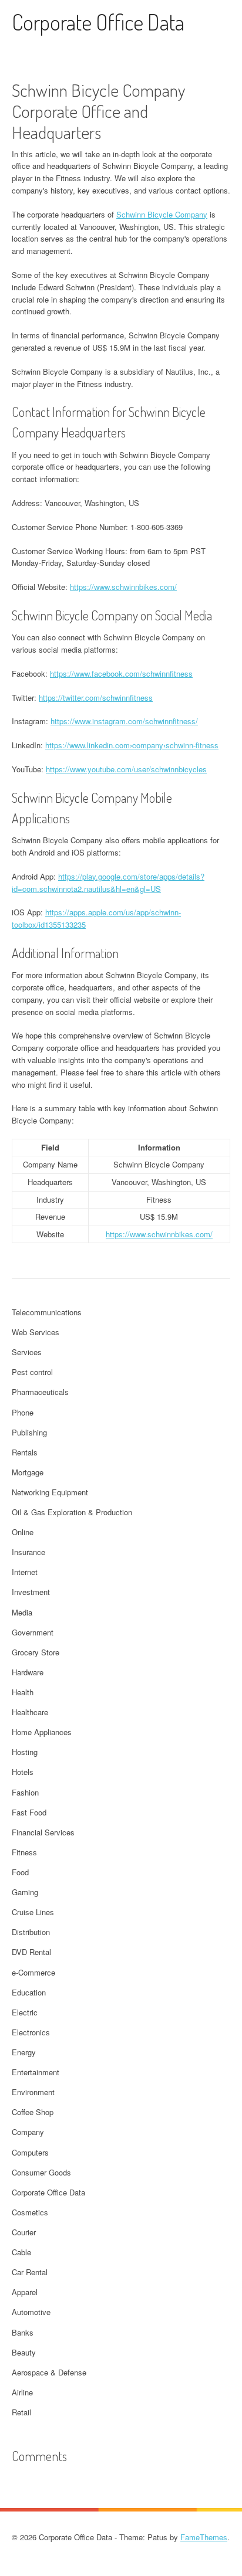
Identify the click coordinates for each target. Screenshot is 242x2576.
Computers (30, 2152)
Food (20, 1872)
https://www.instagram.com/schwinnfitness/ (124, 721)
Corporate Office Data (98, 22)
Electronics (31, 2032)
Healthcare (30, 1712)
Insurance (28, 1552)
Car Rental (30, 2272)
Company (28, 2132)
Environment (33, 2092)
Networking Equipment (50, 1492)
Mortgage (28, 1472)
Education (29, 1992)
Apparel (25, 2292)
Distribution (31, 1932)
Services (27, 1352)
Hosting (25, 1752)
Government (33, 1632)
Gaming (25, 1892)
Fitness (24, 1852)
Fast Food (29, 1812)
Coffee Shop (33, 2112)
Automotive (31, 2312)
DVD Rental (31, 1952)
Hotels (23, 1772)
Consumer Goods (41, 2172)
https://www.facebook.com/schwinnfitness (121, 673)
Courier (24, 2232)
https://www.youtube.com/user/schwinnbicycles (126, 769)
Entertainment (36, 2072)
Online (23, 1532)
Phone (23, 1412)
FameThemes (204, 2537)
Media (22, 1612)
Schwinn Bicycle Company (162, 214)
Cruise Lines (33, 1912)
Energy (24, 2052)
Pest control (32, 1372)
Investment (31, 1592)
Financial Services (43, 1832)
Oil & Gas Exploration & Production (72, 1512)
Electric (25, 2012)
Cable (21, 2252)
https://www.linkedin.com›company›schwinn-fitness (132, 745)
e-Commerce (33, 1972)
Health (23, 1692)
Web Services (36, 1332)
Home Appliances (42, 1732)
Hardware (28, 1672)
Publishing (29, 1432)
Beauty (24, 2352)
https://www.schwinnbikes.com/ (123, 587)
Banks (23, 2332)
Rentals (25, 1452)
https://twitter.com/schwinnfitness (96, 698)
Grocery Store (36, 1652)
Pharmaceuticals (40, 1392)
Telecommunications (47, 1312)
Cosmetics (30, 2212)
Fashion (25, 1792)
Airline (22, 2392)
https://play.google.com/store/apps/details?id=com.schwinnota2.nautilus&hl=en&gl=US (108, 883)
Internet (25, 1572)
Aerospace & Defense (49, 2372)
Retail (21, 2412)
